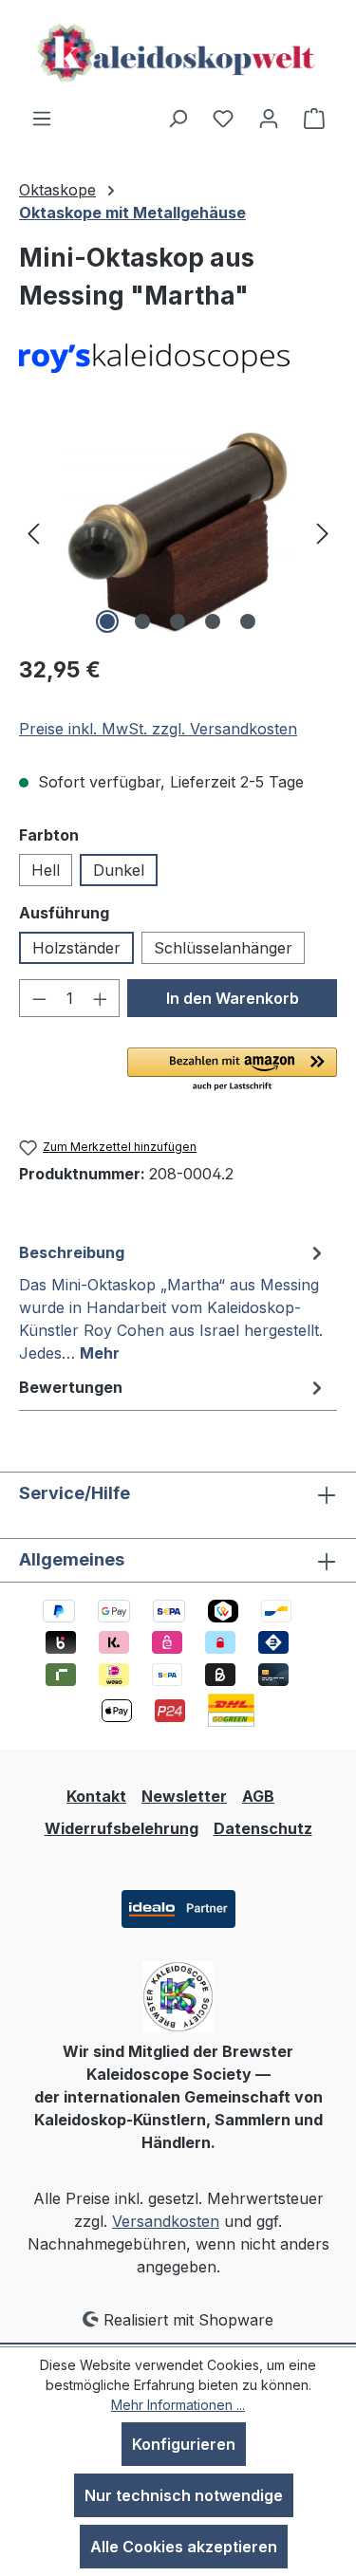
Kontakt (96, 1796)
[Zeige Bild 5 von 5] (248, 621)
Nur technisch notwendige (184, 2495)
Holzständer (76, 948)
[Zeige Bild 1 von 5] (107, 621)
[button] (232, 1070)
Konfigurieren (184, 2444)
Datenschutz (263, 1828)
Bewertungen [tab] (71, 1387)
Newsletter (184, 1796)
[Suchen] (178, 118)
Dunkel (119, 870)
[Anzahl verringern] (39, 998)
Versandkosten (166, 2221)
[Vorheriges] (33, 532)
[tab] (173, 1302)
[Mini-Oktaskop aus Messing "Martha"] (178, 532)
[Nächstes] (323, 532)
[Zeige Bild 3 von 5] (178, 621)
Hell (46, 870)
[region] (178, 532)
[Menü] (42, 118)
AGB (258, 1796)
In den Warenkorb (233, 998)
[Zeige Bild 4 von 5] (213, 621)
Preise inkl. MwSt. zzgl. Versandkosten (158, 729)
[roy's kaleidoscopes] (178, 359)
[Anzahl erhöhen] (101, 998)
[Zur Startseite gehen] (178, 53)
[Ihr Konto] (269, 118)
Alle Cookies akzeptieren (184, 2547)
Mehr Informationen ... (178, 2405)
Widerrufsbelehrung (122, 1828)
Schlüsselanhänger (223, 948)
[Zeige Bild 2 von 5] (142, 621)
